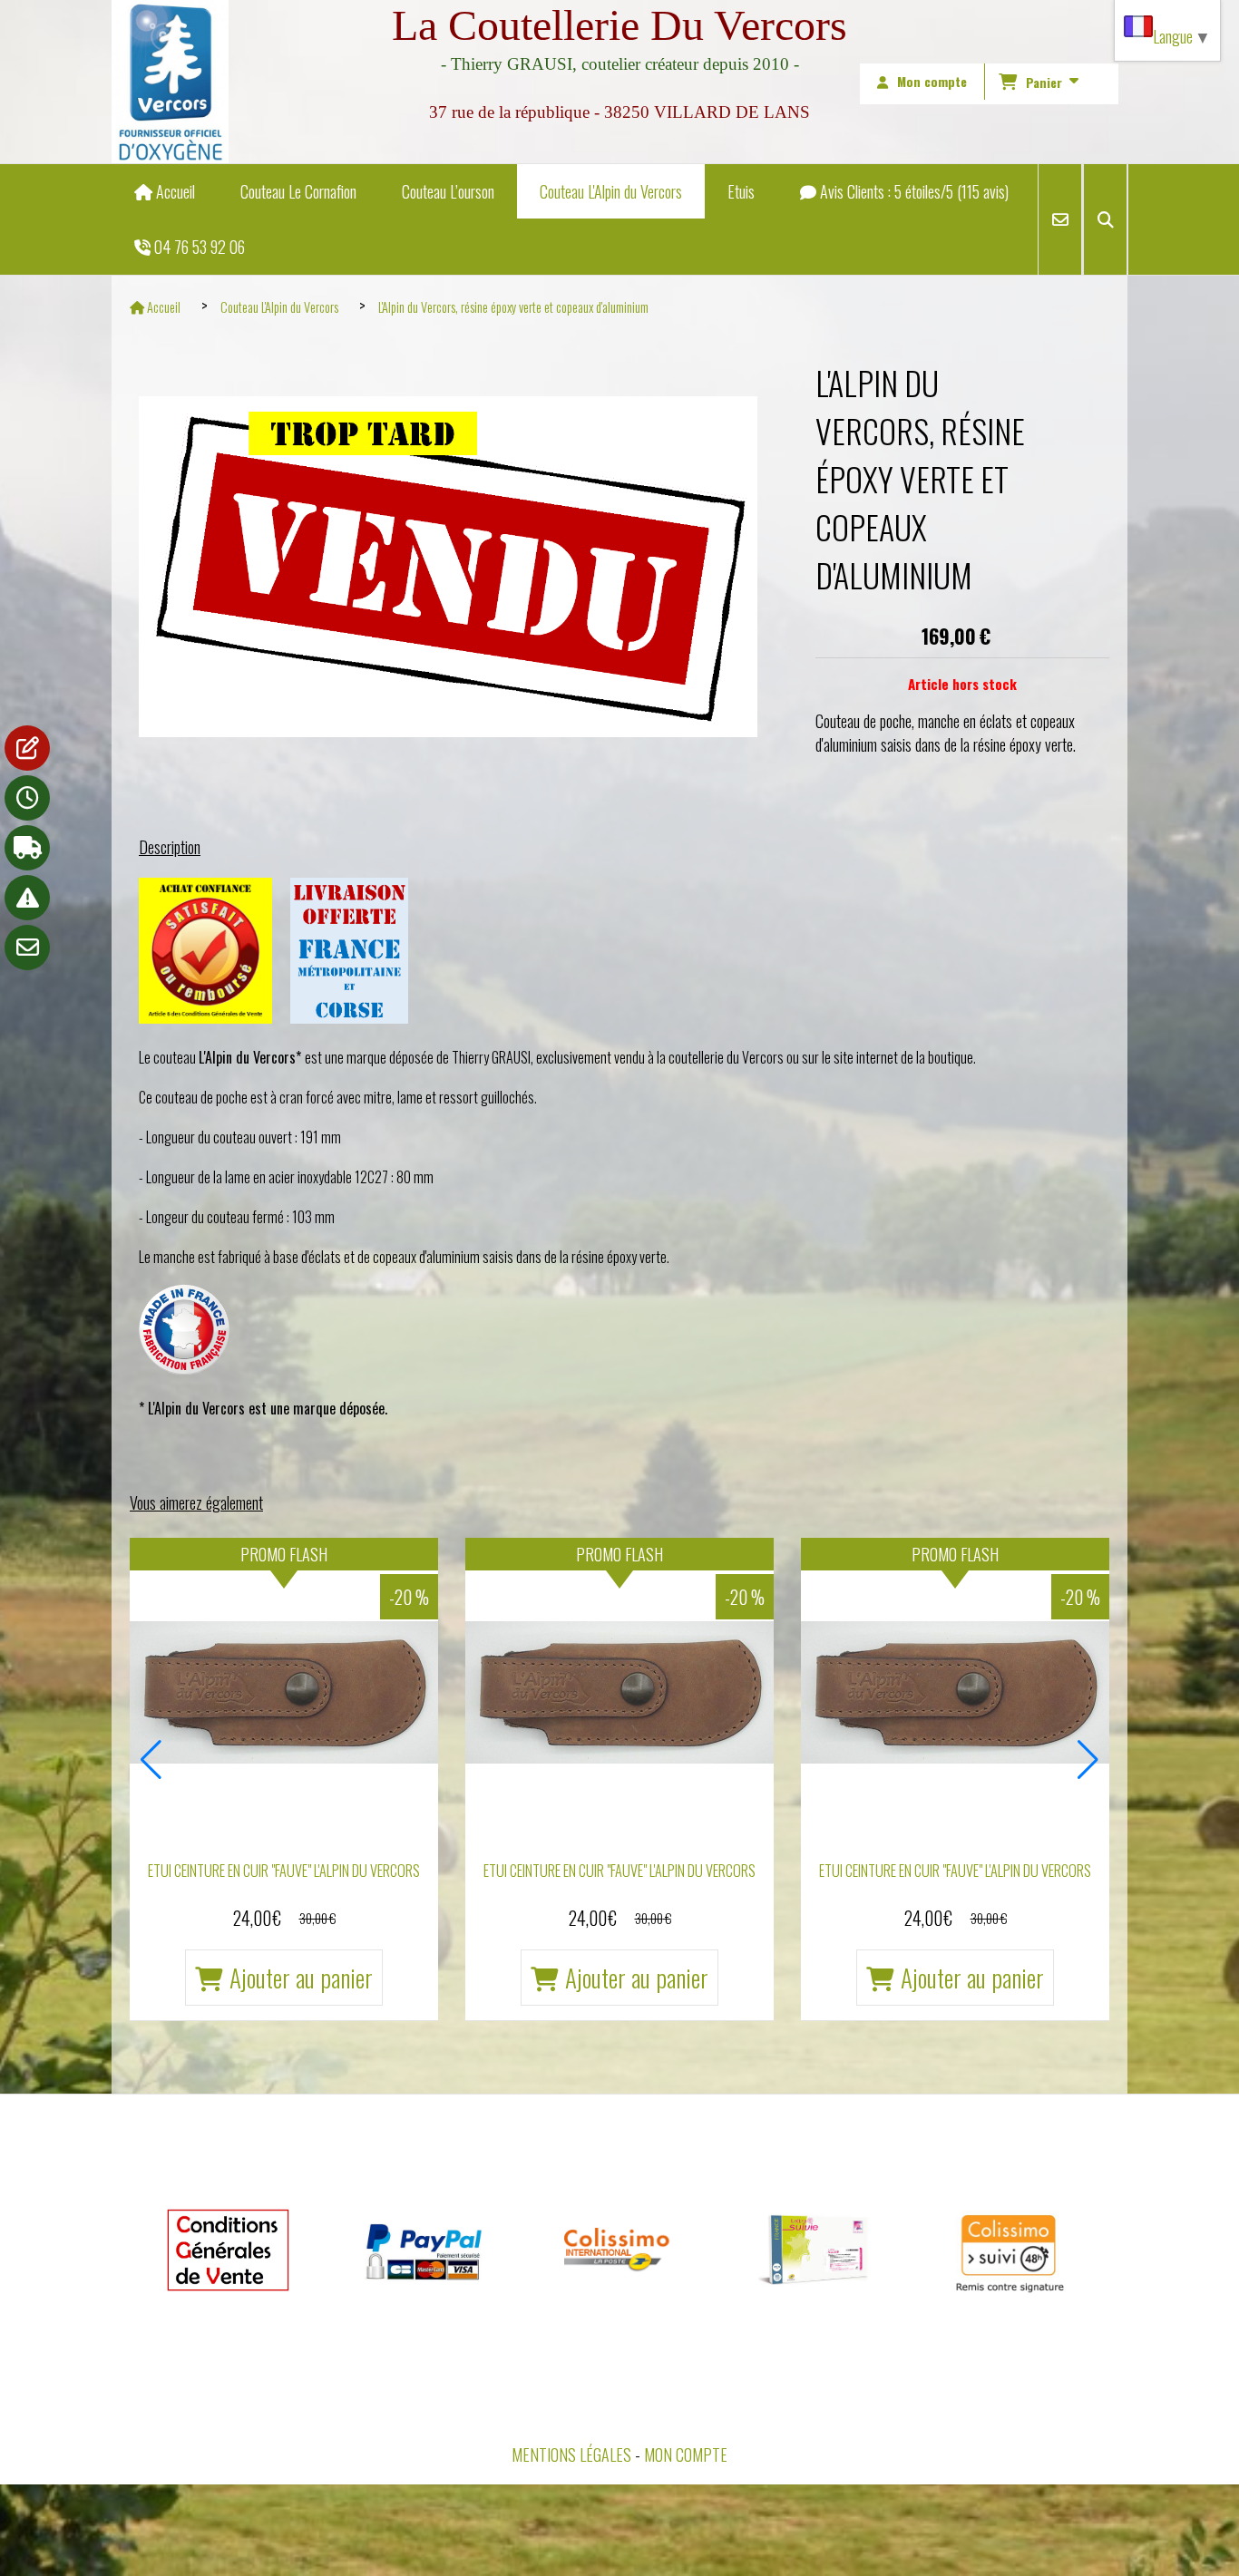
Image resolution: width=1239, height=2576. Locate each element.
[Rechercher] (1105, 219)
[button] (151, 1760)
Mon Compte (686, 2454)
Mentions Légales (571, 2454)
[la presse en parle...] (27, 748)
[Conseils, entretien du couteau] (27, 898)
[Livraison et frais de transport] (27, 848)
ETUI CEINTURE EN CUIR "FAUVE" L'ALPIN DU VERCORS (284, 1871)
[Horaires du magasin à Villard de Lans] (27, 798)
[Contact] (27, 948)
